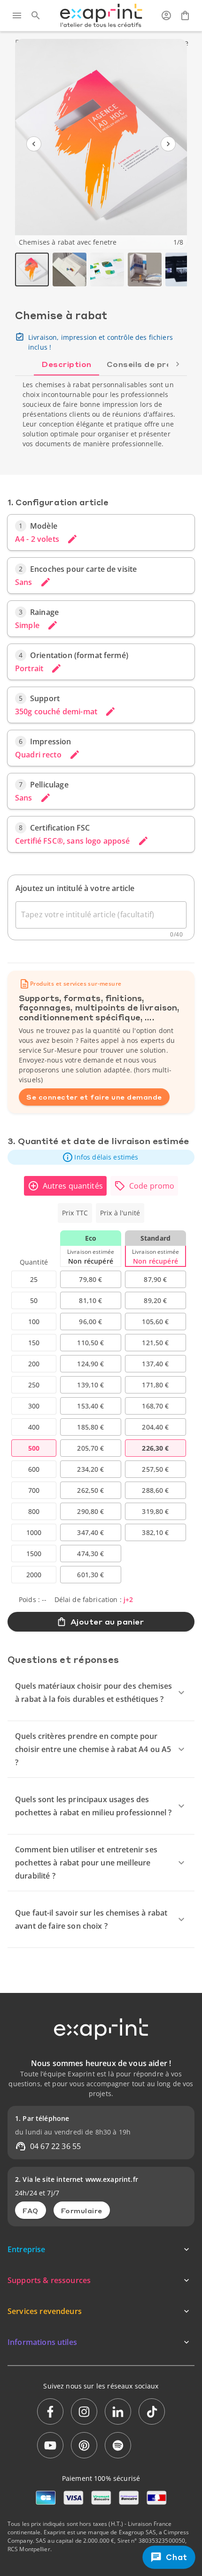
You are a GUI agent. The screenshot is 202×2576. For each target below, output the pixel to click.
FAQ (31, 2210)
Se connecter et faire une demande (94, 1097)
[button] (101, 1157)
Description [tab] (66, 364)
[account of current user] (166, 15)
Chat (176, 2557)
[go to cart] (185, 15)
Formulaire (82, 2210)
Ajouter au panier (107, 1621)
